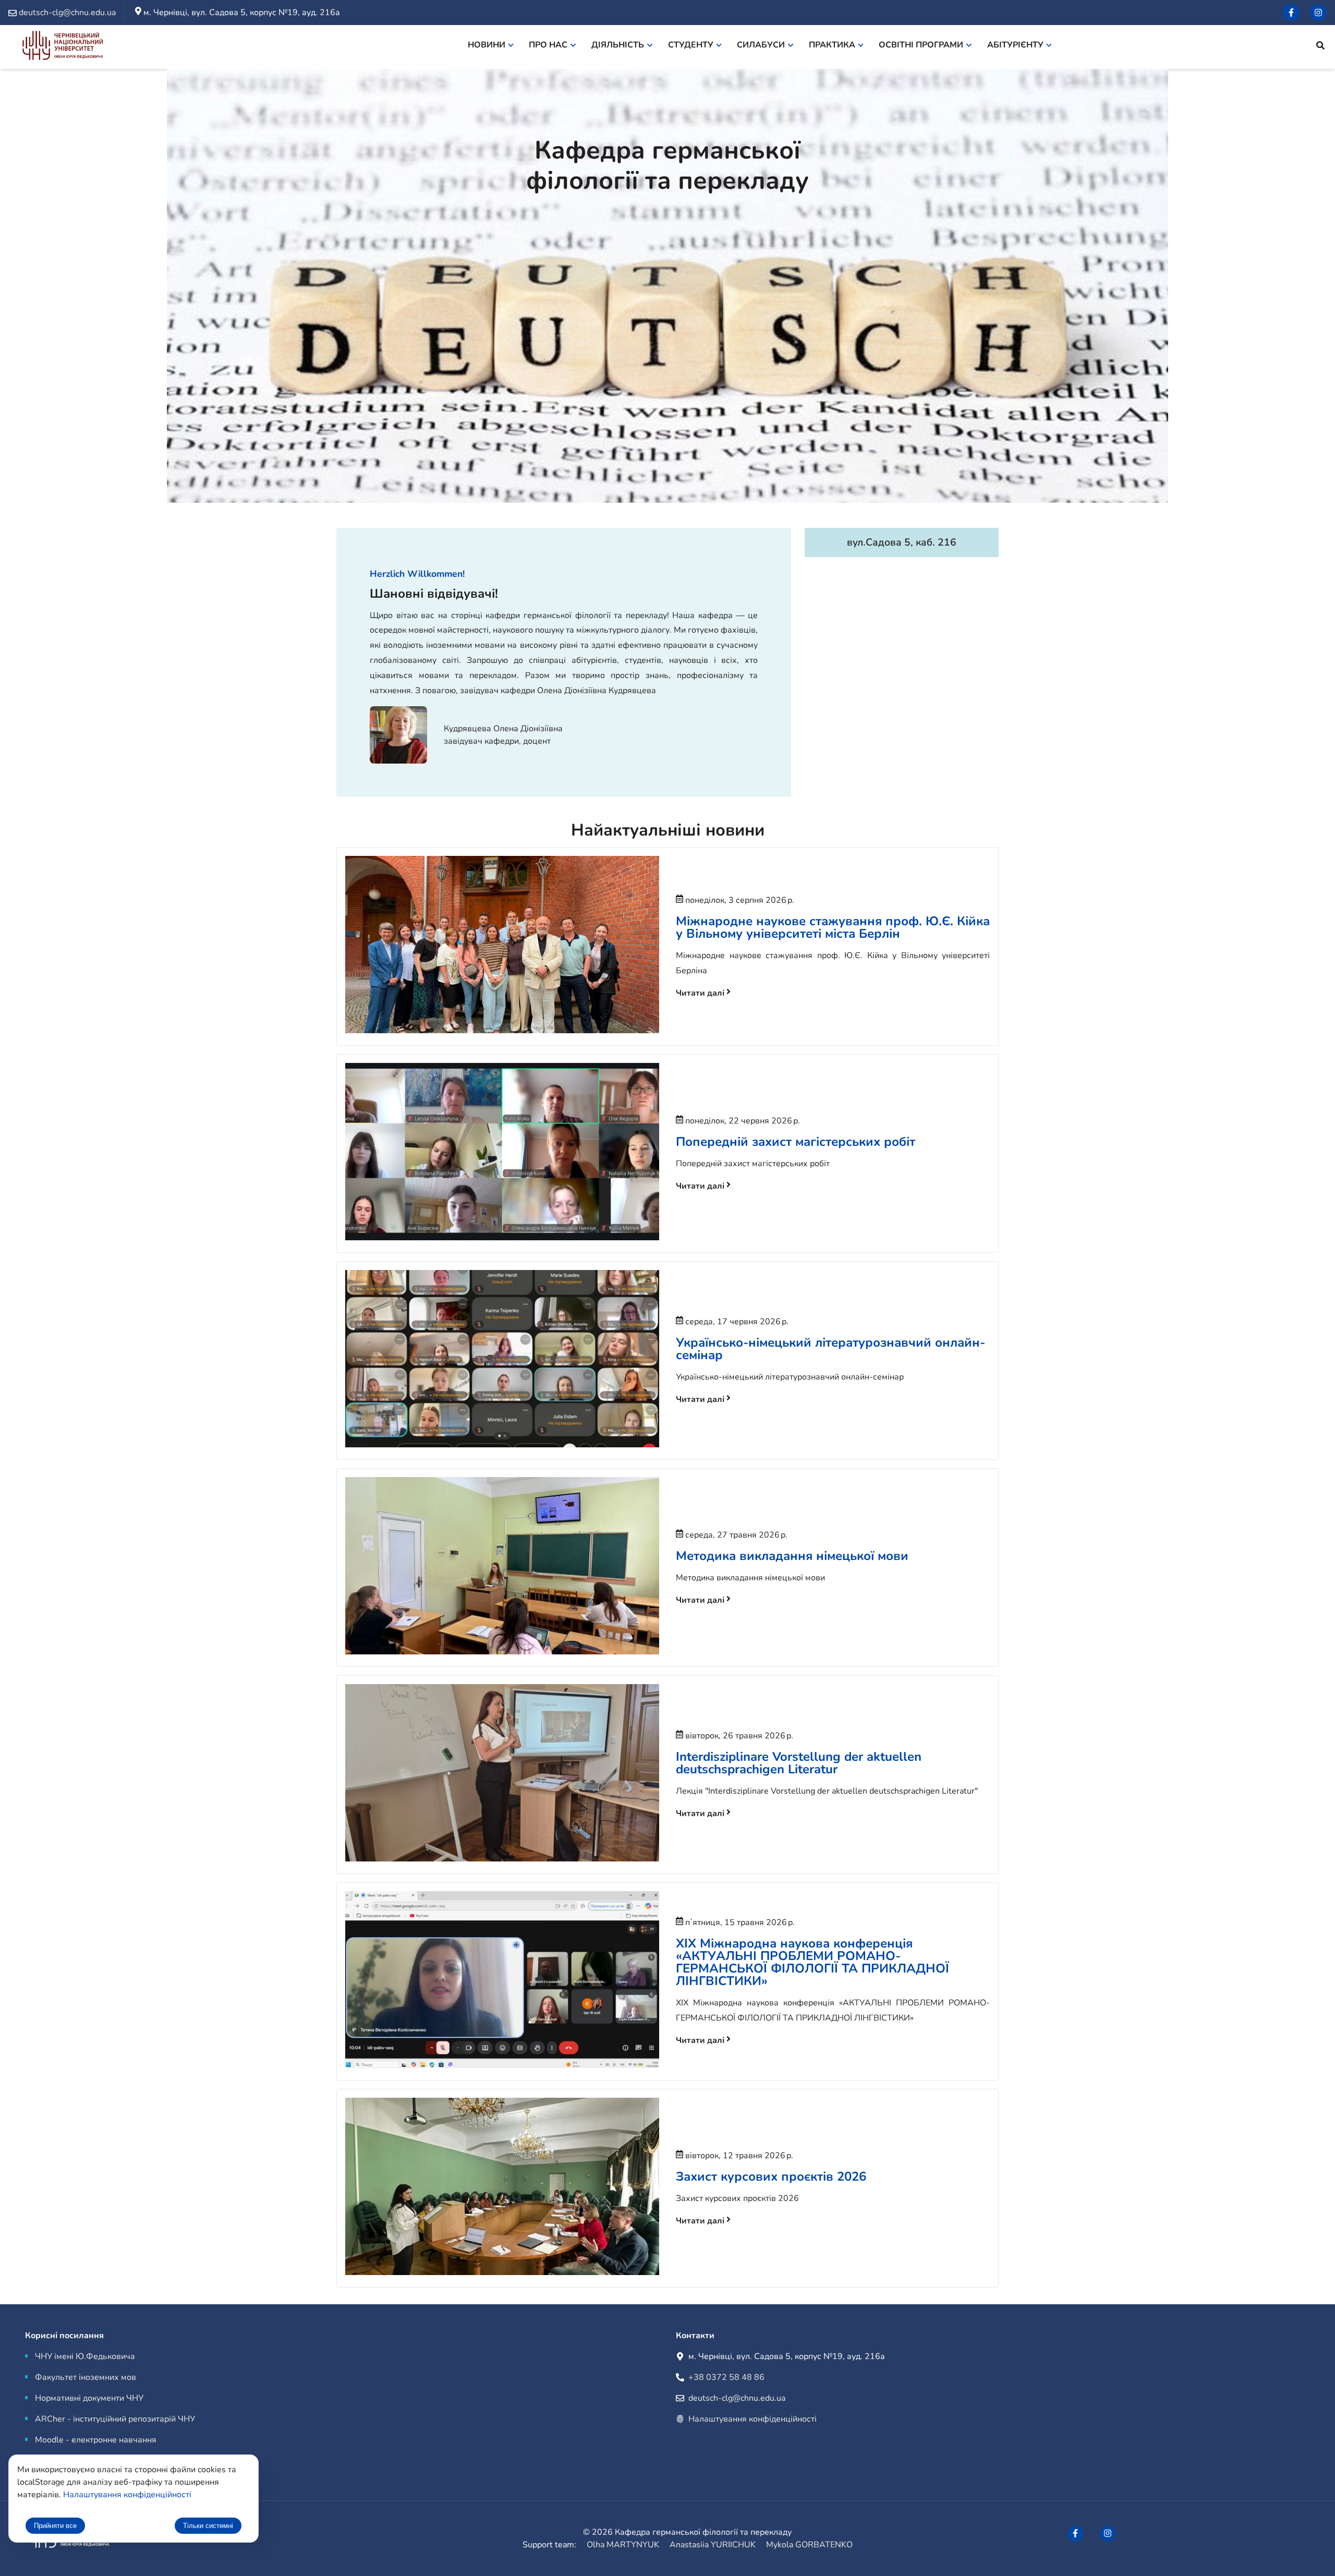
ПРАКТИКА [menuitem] (832, 45)
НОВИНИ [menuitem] (487, 45)
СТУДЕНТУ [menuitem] (691, 45)
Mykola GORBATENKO (809, 2545)
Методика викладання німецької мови (792, 1556)
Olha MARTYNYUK (623, 2545)
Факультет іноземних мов (86, 2377)
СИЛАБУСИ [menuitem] (761, 45)
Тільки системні (208, 2526)
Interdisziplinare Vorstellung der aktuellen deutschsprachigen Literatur (799, 1763)
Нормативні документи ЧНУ (89, 2398)
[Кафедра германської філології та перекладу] (63, 47)
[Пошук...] (1320, 47)
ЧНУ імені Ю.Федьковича (85, 2356)
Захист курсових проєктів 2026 (771, 2176)
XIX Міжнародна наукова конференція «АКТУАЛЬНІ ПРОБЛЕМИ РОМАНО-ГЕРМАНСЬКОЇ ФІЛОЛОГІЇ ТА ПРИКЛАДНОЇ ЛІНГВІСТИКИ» (812, 1962)
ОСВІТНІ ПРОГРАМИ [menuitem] (921, 45)
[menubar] (767, 47)
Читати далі (701, 993)
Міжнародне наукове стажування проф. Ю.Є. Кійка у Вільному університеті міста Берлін (833, 927)
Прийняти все (55, 2526)
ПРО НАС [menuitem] (548, 45)
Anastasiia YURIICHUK (713, 2545)
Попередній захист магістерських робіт (796, 1142)
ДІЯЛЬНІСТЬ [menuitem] (618, 45)
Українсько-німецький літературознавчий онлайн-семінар (830, 1349)
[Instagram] (1318, 13)
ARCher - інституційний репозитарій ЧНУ (115, 2419)
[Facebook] (1291, 13)
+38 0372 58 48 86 (726, 2377)
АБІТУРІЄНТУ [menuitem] (1015, 45)
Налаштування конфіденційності (753, 2419)
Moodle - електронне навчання (96, 2440)
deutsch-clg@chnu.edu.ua (737, 2398)
